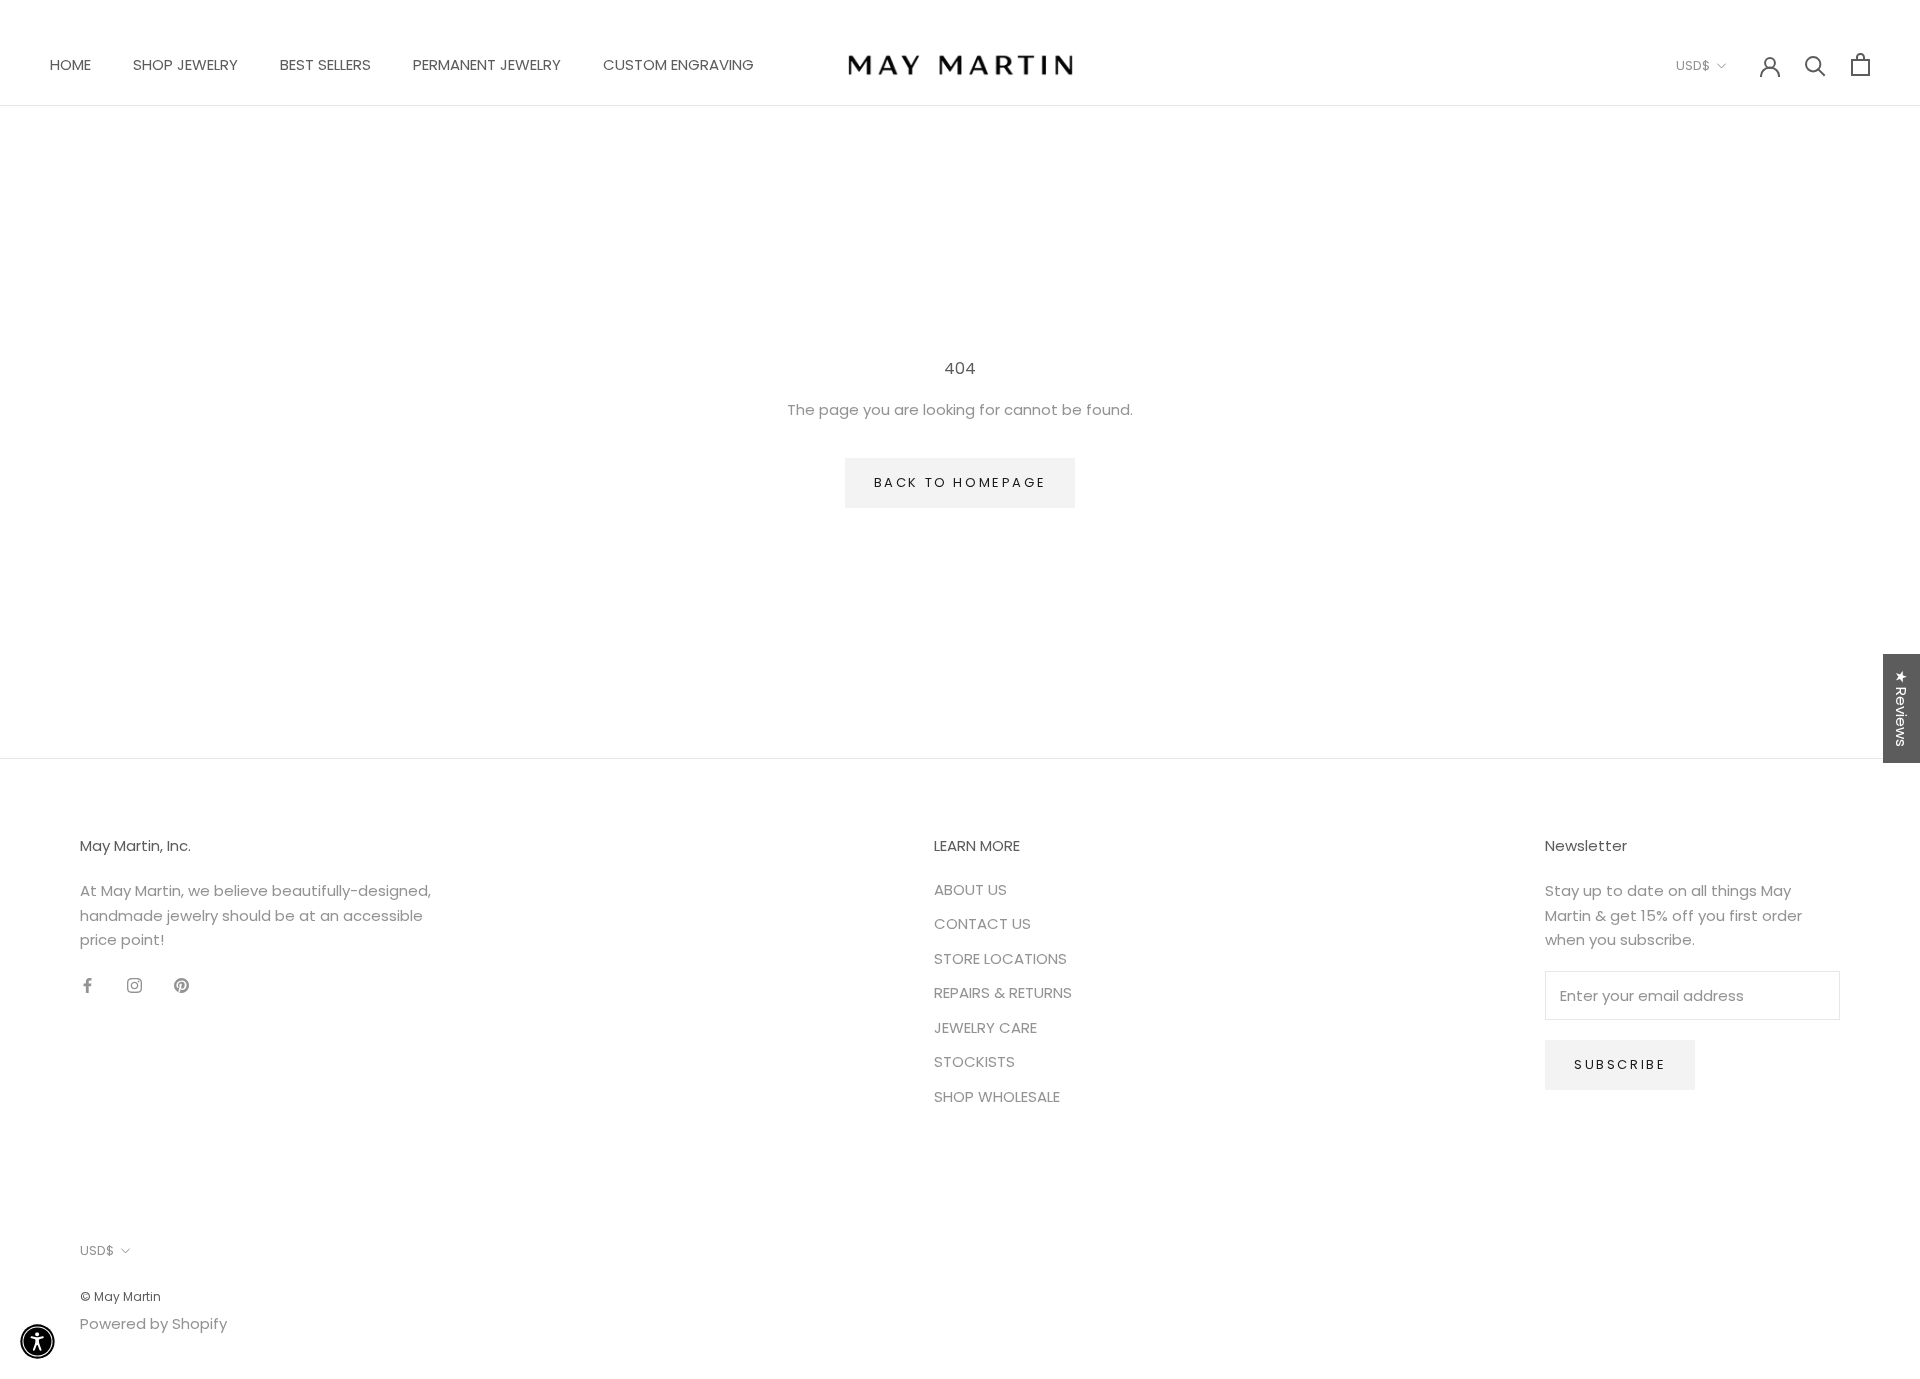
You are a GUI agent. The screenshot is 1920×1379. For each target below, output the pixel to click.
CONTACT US (982, 923)
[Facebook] (87, 985)
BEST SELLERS (325, 64)
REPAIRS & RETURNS (1003, 992)
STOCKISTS (974, 1061)
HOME (70, 64)
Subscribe (1620, 1064)
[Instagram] (134, 985)
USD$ (1693, 65)
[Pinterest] (181, 985)
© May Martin (120, 1296)
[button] (37, 1341)
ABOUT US (970, 889)
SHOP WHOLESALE (997, 1096)
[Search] (1815, 64)
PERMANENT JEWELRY (487, 64)
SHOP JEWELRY (185, 64)
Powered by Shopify (153, 1323)
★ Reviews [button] (1901, 708)
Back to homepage (960, 482)
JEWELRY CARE (985, 1027)
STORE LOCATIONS (1000, 958)
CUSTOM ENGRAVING (678, 64)
